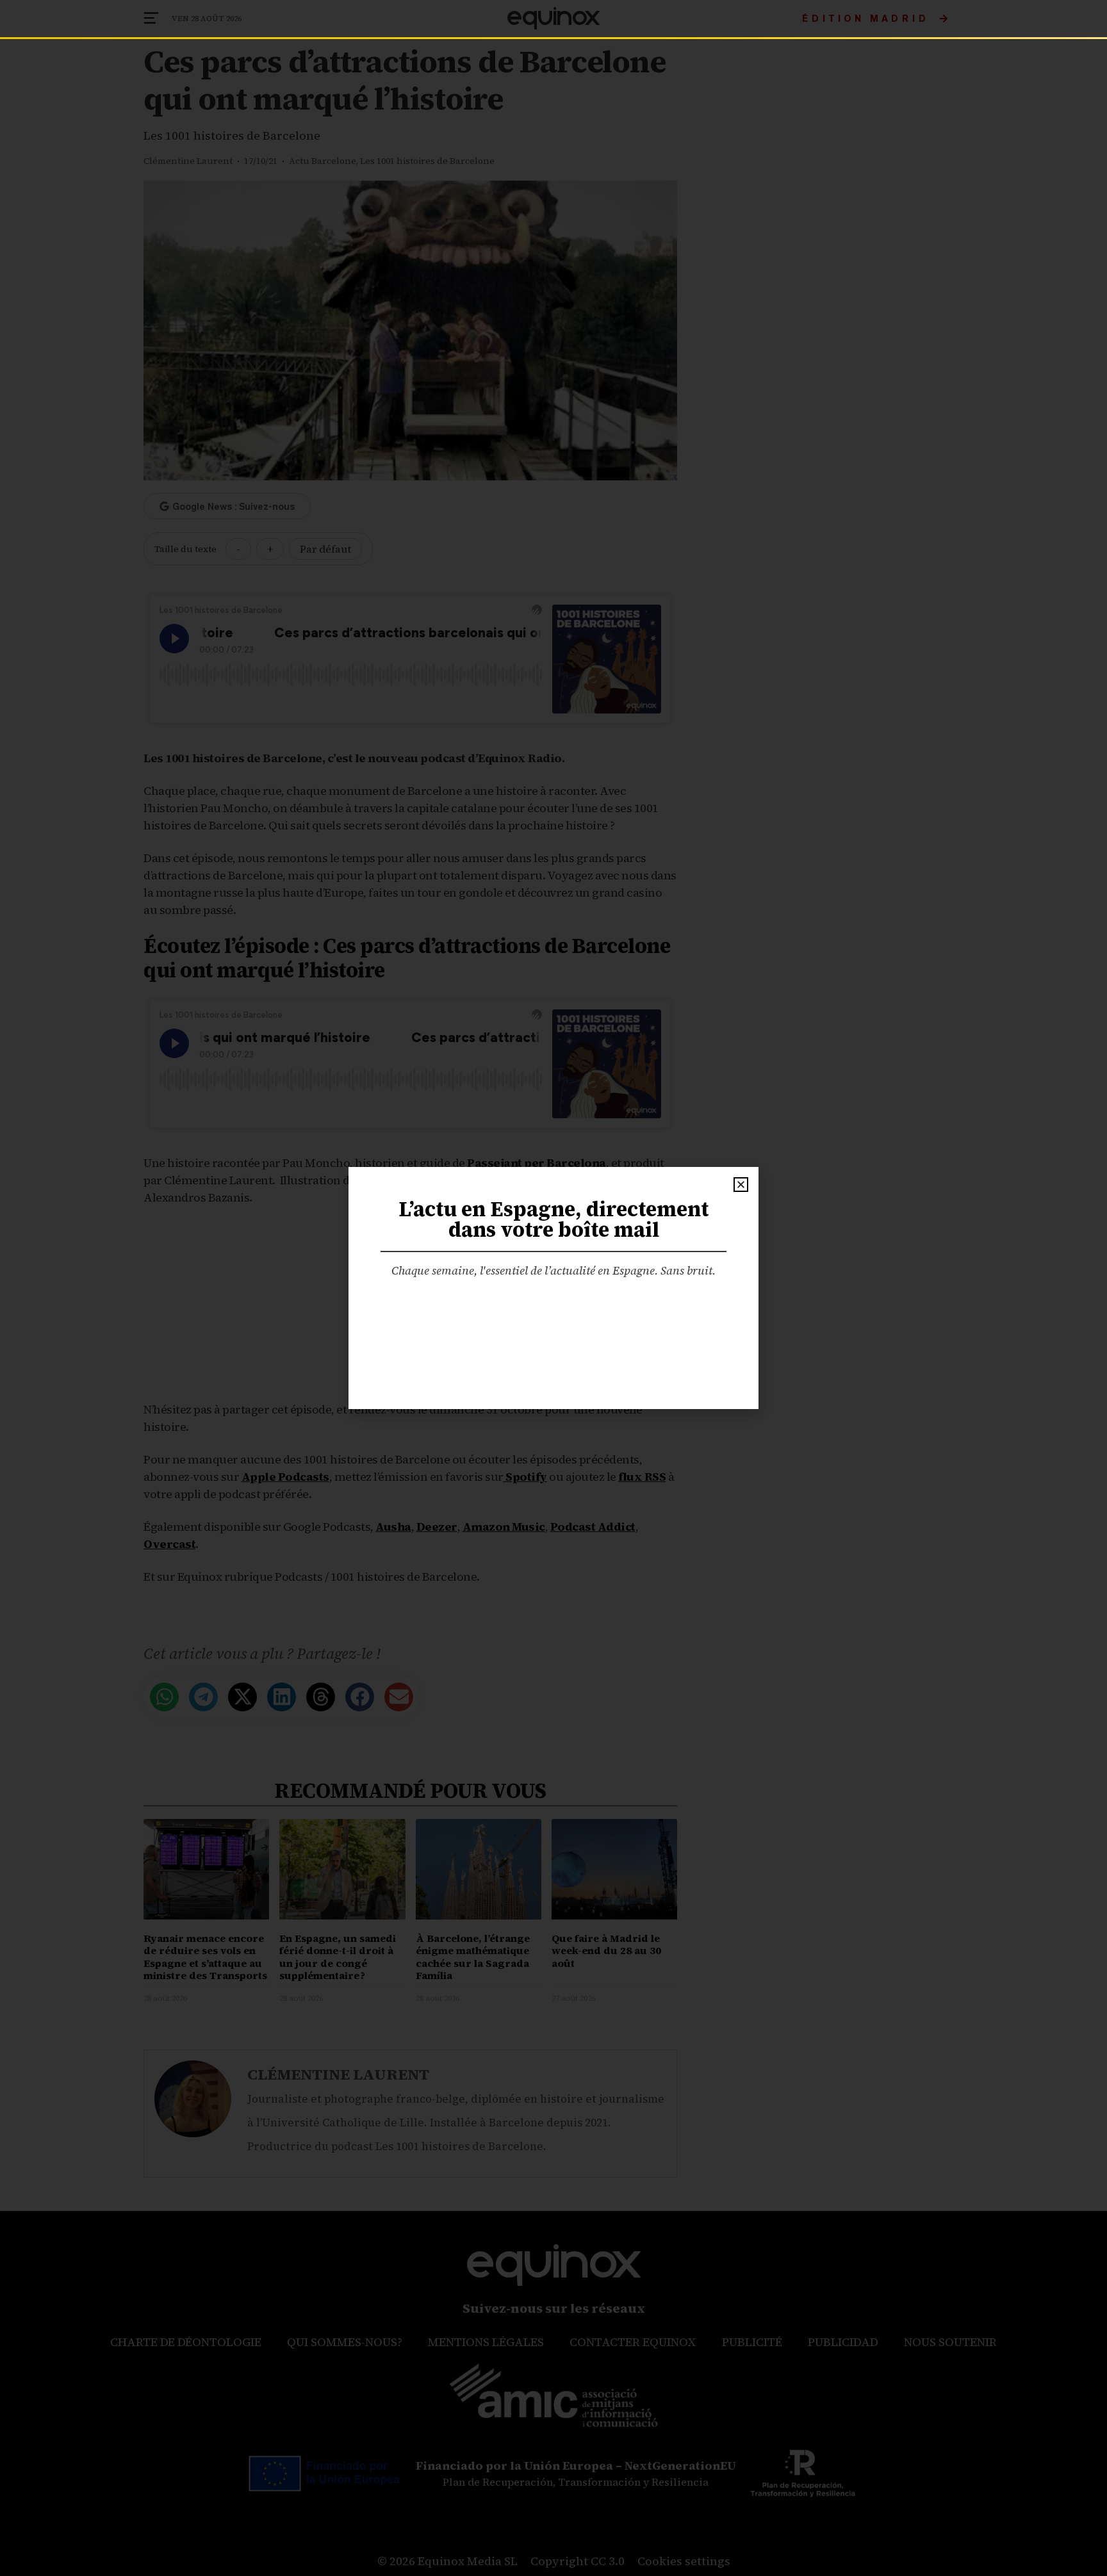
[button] (741, 1185)
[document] (553, 1288)
